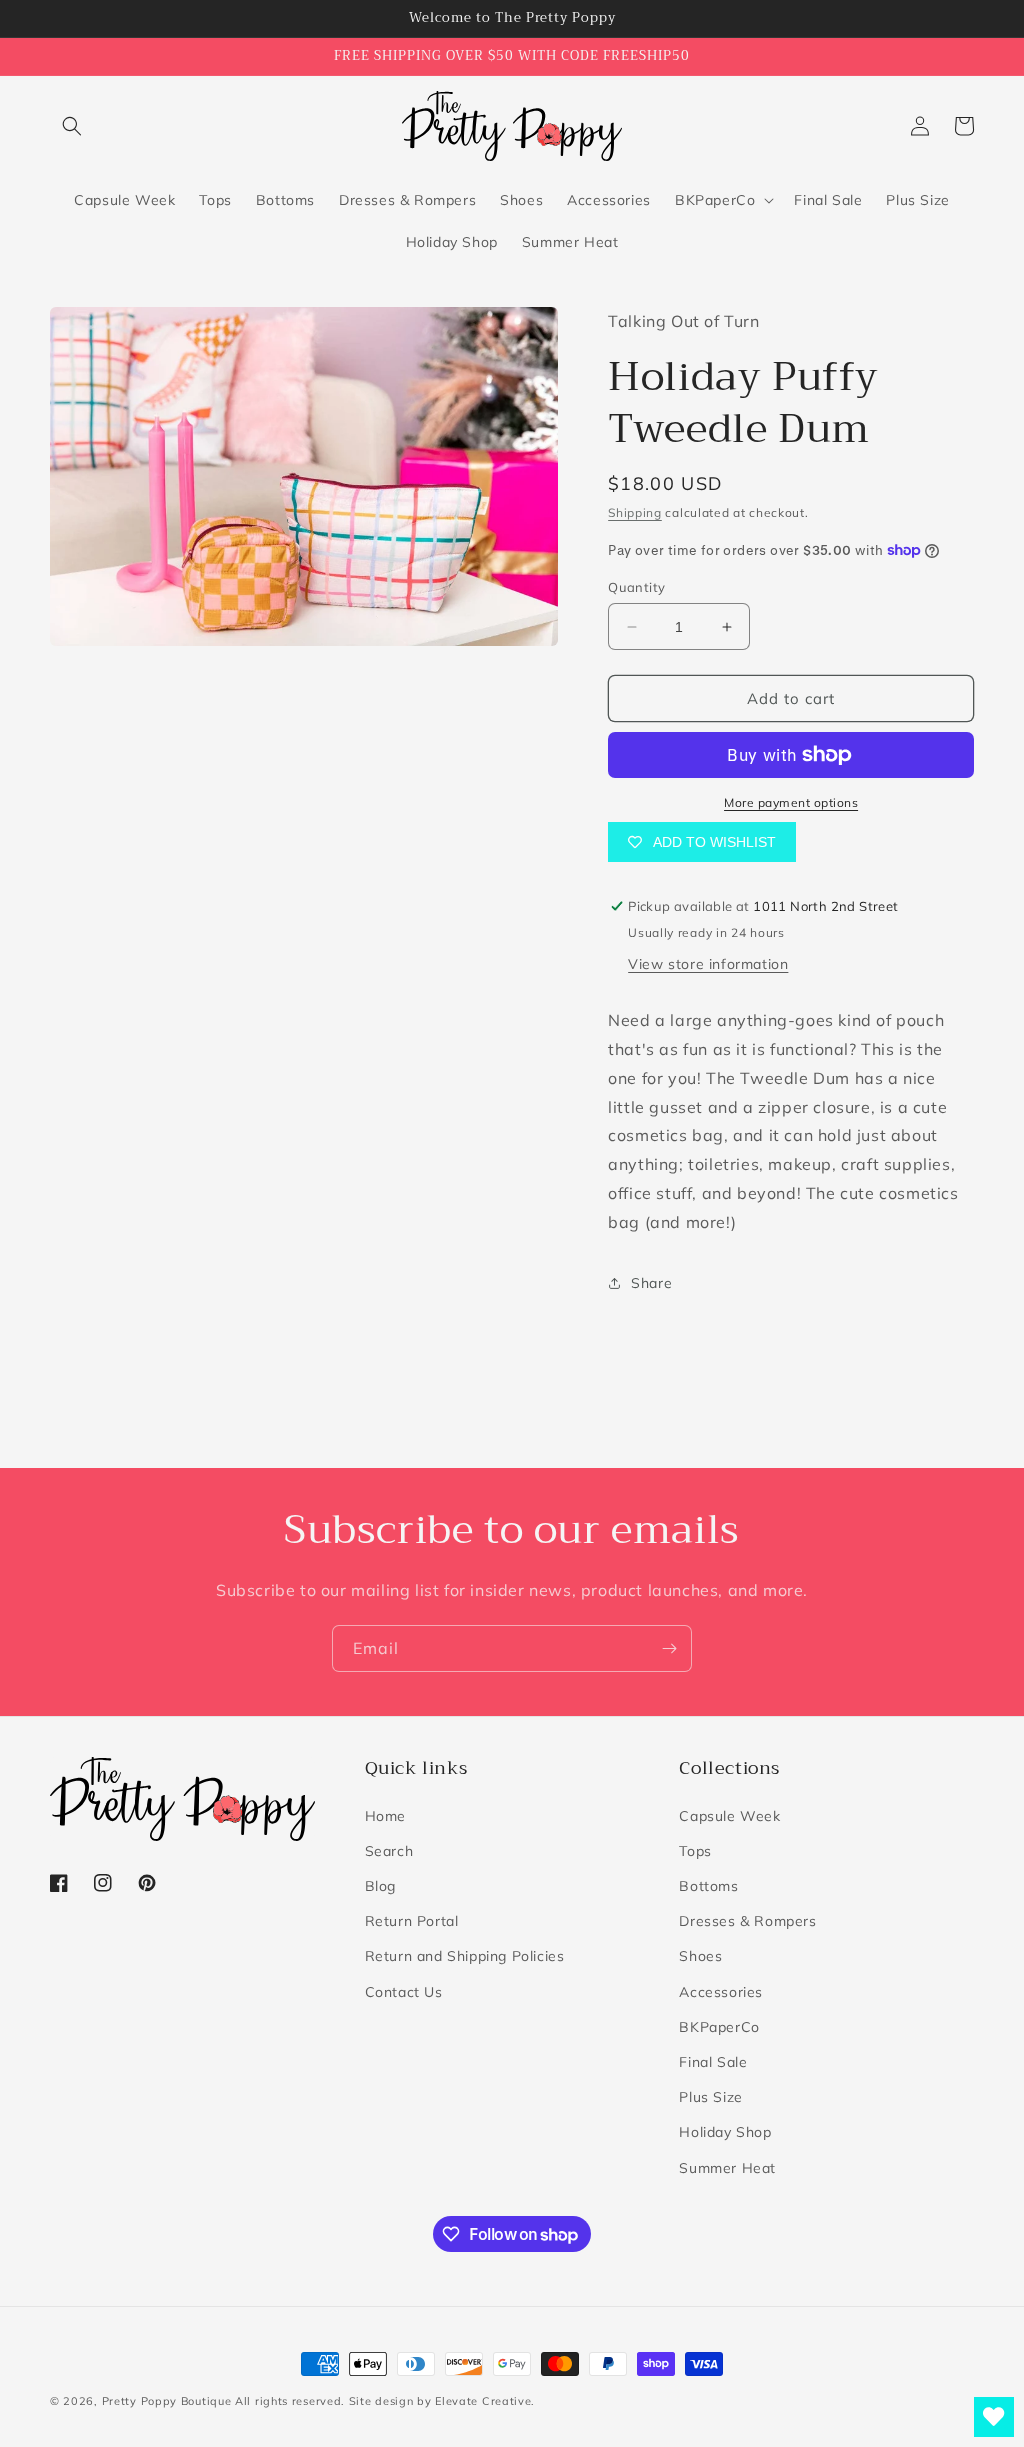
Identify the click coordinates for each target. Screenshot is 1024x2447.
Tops (695, 1851)
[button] (72, 126)
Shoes (700, 1956)
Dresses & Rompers (747, 1921)
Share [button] (651, 1283)
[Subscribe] (669, 1648)
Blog (380, 1886)
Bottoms (708, 1886)
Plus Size (710, 2097)
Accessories (721, 1992)
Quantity (636, 587)
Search (389, 1851)
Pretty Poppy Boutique (167, 2401)
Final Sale (713, 2062)
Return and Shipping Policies (465, 1956)
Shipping (635, 512)
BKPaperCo (719, 2027)
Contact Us (404, 1992)
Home (385, 1816)
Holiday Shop (725, 2132)
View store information (708, 964)
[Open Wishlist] (994, 2417)
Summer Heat (727, 2168)
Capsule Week (729, 1816)
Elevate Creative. (485, 2401)
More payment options (791, 802)
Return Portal (412, 1921)
